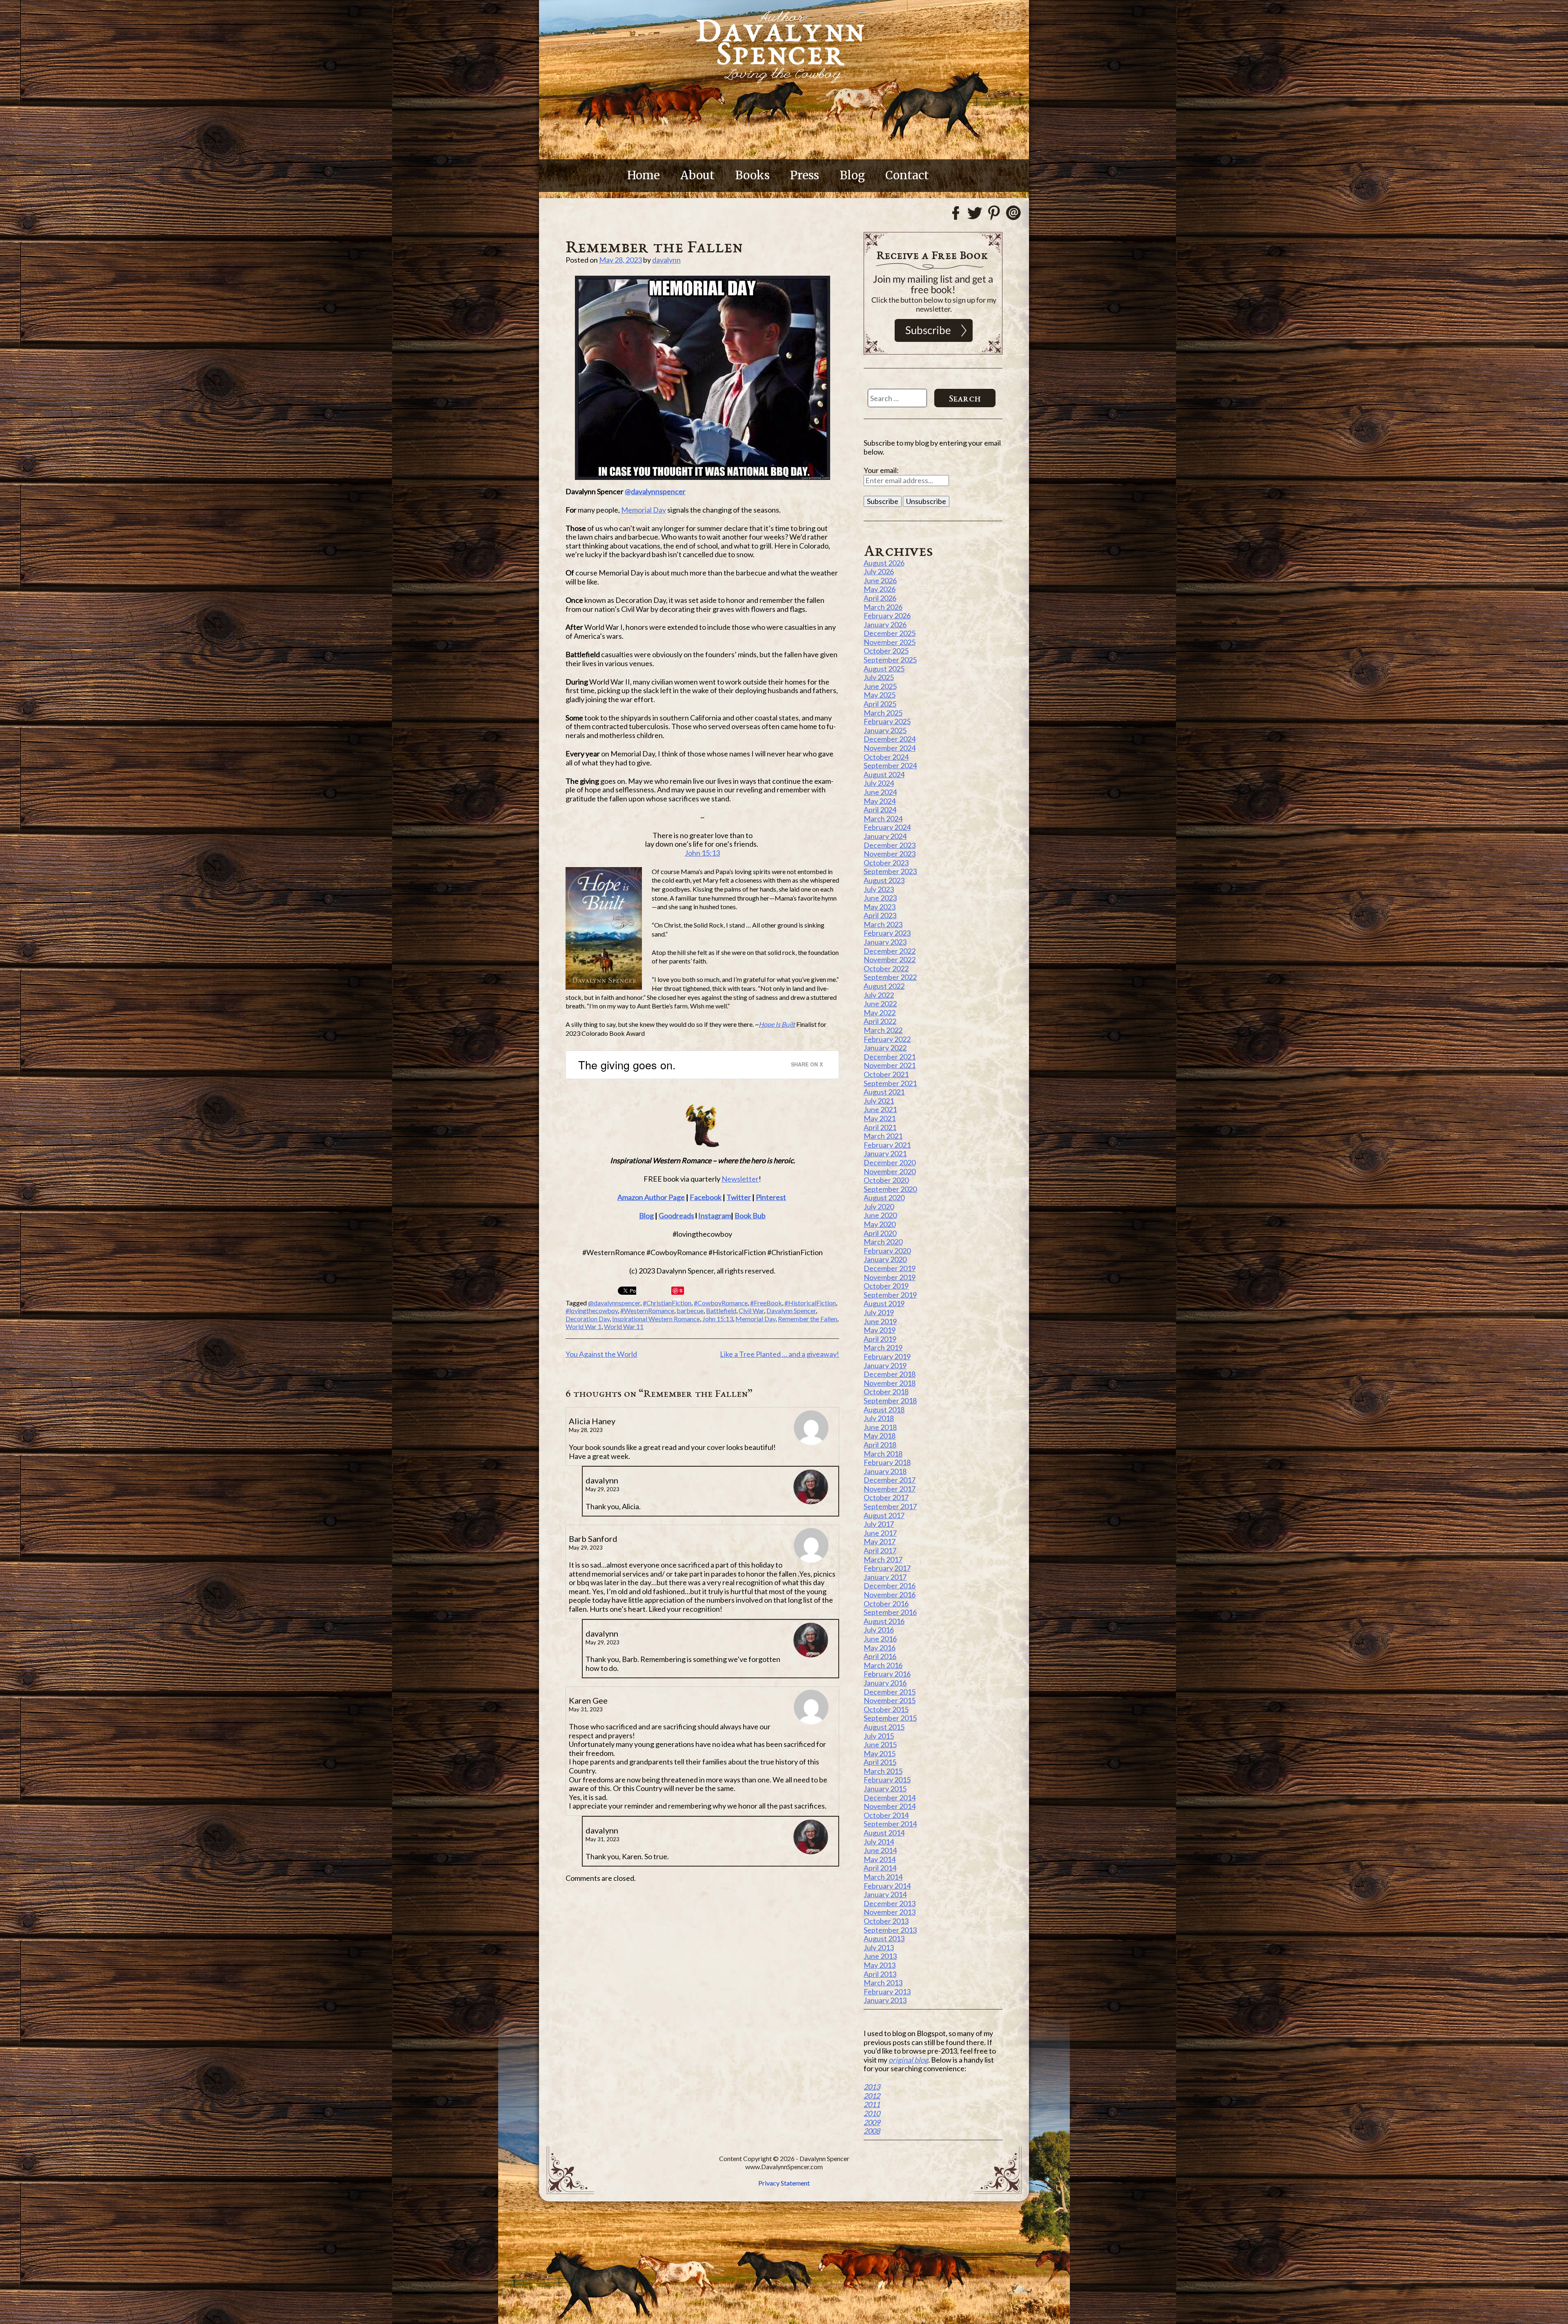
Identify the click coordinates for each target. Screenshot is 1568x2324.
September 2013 (890, 1930)
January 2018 (885, 1471)
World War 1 (584, 1326)
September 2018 (890, 1401)
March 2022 (883, 1030)
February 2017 (887, 1568)
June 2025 (880, 686)
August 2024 (884, 774)
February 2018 (887, 1462)
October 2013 (886, 1921)
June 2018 (880, 1427)
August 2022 (884, 986)
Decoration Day (588, 1319)
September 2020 (890, 1189)
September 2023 (890, 871)
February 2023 (887, 933)
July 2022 (879, 995)
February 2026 (887, 616)
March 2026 (883, 607)
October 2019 (886, 1286)
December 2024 (890, 739)
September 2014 (890, 1824)
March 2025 (883, 713)
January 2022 (885, 1048)
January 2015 (885, 1789)
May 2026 (880, 589)
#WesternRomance (647, 1310)
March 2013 (883, 1983)
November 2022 (890, 959)
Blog (852, 175)
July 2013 (879, 1947)
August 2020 (884, 1198)
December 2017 (890, 1480)
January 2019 (885, 1365)
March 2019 (883, 1347)
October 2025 (886, 651)
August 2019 (884, 1303)
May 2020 (880, 1224)
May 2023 (880, 907)
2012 (872, 2096)
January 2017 (885, 1577)
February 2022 (887, 1039)
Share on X (807, 1064)
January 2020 (885, 1259)
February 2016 (887, 1674)
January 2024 (885, 836)
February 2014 (887, 1886)
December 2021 (890, 1057)
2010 (872, 2113)
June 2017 (880, 1533)
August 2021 (884, 1092)
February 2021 (887, 1145)
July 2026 (879, 571)
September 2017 (890, 1506)
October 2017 (886, 1497)
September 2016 (890, 1612)
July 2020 (879, 1207)
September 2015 (890, 1718)
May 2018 (880, 1436)
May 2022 (880, 1013)
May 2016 (880, 1648)
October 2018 (886, 1392)
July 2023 (879, 889)
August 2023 (884, 880)
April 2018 (880, 1445)
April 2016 (880, 1656)
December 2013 (890, 1903)
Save (678, 1291)
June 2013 (880, 1956)
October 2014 (886, 1815)
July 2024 (879, 783)
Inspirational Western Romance (656, 1319)
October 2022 (886, 968)
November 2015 (890, 1700)
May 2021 (880, 1118)
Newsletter (740, 1179)
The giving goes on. (627, 1065)
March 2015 (883, 1771)
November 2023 (890, 854)
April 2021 (880, 1127)
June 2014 (880, 1850)
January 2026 (885, 624)
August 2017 (884, 1515)
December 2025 (890, 633)
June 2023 (880, 898)
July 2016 (879, 1630)
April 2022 (880, 1021)
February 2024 (887, 827)
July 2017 (879, 1524)
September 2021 (890, 1083)
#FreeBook (766, 1303)
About (697, 175)
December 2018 (890, 1374)
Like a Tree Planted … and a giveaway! (780, 1354)
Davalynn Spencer (791, 1310)
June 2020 (880, 1215)
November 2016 (890, 1595)
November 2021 (890, 1065)
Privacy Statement (784, 2183)
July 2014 (879, 1842)
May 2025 (880, 695)
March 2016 (883, 1665)
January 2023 (885, 942)
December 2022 (890, 951)
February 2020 (887, 1251)
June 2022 (880, 1004)
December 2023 (890, 845)
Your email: (881, 470)
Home (644, 175)
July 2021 (879, 1101)
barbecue (690, 1310)
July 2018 (879, 1418)
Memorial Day (644, 510)
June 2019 (880, 1321)
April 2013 (880, 1974)
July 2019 (879, 1312)
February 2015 (887, 1780)
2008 (872, 2131)
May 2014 (880, 1859)
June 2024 (880, 792)
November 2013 (890, 1912)
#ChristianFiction (667, 1303)
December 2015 (890, 1692)
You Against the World (601, 1354)
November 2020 (890, 1171)
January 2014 (885, 1894)
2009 (872, 2122)
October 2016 (886, 1604)
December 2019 (890, 1268)
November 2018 (890, 1383)
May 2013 (880, 1965)
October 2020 (886, 1180)
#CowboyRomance (721, 1303)
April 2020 (880, 1233)
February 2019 (887, 1356)
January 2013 (885, 2000)
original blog (908, 2060)
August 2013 (884, 1938)
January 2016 (885, 1683)
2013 (872, 2087)
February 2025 (887, 721)
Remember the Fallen (807, 1319)
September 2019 (890, 1295)
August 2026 (884, 563)
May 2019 (880, 1330)
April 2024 (880, 810)
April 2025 (880, 704)
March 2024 (883, 819)
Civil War (751, 1310)
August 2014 (884, 1833)
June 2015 (880, 1744)
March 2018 (883, 1454)
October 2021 (886, 1074)
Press (805, 175)
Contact (907, 175)
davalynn (666, 260)
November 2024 (890, 748)
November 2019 (890, 1277)
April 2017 (880, 1550)
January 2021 (885, 1153)
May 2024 (880, 801)
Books (752, 175)
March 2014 (883, 1877)
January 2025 (885, 730)
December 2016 (890, 1586)
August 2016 (884, 1621)
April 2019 (880, 1339)
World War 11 (624, 1326)
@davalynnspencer (655, 491)
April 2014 (880, 1868)
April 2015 (880, 1762)
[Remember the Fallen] (702, 378)
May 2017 (880, 1541)
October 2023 (886, 863)
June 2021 (880, 1109)
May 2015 (880, 1753)
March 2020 (883, 1242)
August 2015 (884, 1727)
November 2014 (890, 1806)
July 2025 (879, 677)
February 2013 (887, 1992)
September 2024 (890, 765)
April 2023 (880, 915)
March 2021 (883, 1136)
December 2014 (890, 1798)
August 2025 (884, 669)
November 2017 (890, 1489)
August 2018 (884, 1410)
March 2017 (883, 1559)
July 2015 (879, 1736)
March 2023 (883, 924)
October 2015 (886, 1709)
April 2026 (880, 598)
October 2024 (886, 757)
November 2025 (890, 642)
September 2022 (890, 977)
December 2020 (890, 1162)
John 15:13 (702, 853)
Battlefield (721, 1310)
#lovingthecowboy (592, 1310)
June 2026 (880, 580)
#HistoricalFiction (810, 1303)
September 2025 (890, 660)
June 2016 (880, 1639)
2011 (872, 2104)
